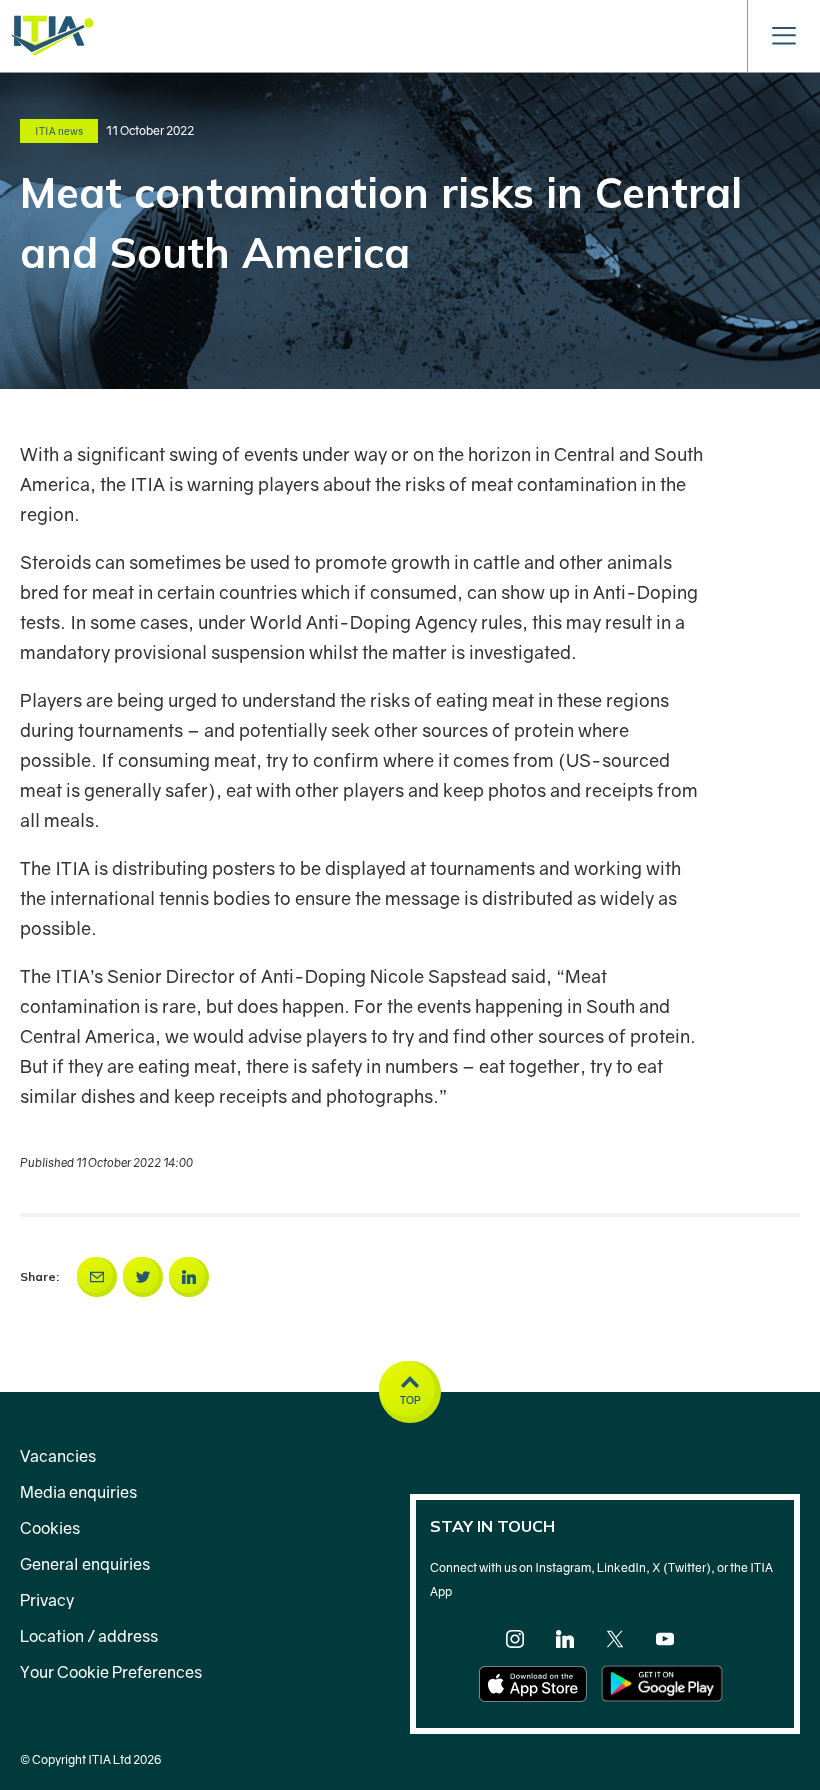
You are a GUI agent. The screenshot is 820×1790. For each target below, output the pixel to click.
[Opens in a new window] (97, 1277)
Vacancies (58, 1456)
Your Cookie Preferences (111, 1672)
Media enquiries (78, 1492)
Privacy (47, 1600)
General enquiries (85, 1564)
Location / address (89, 1636)
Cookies (50, 1528)
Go (629, 29)
